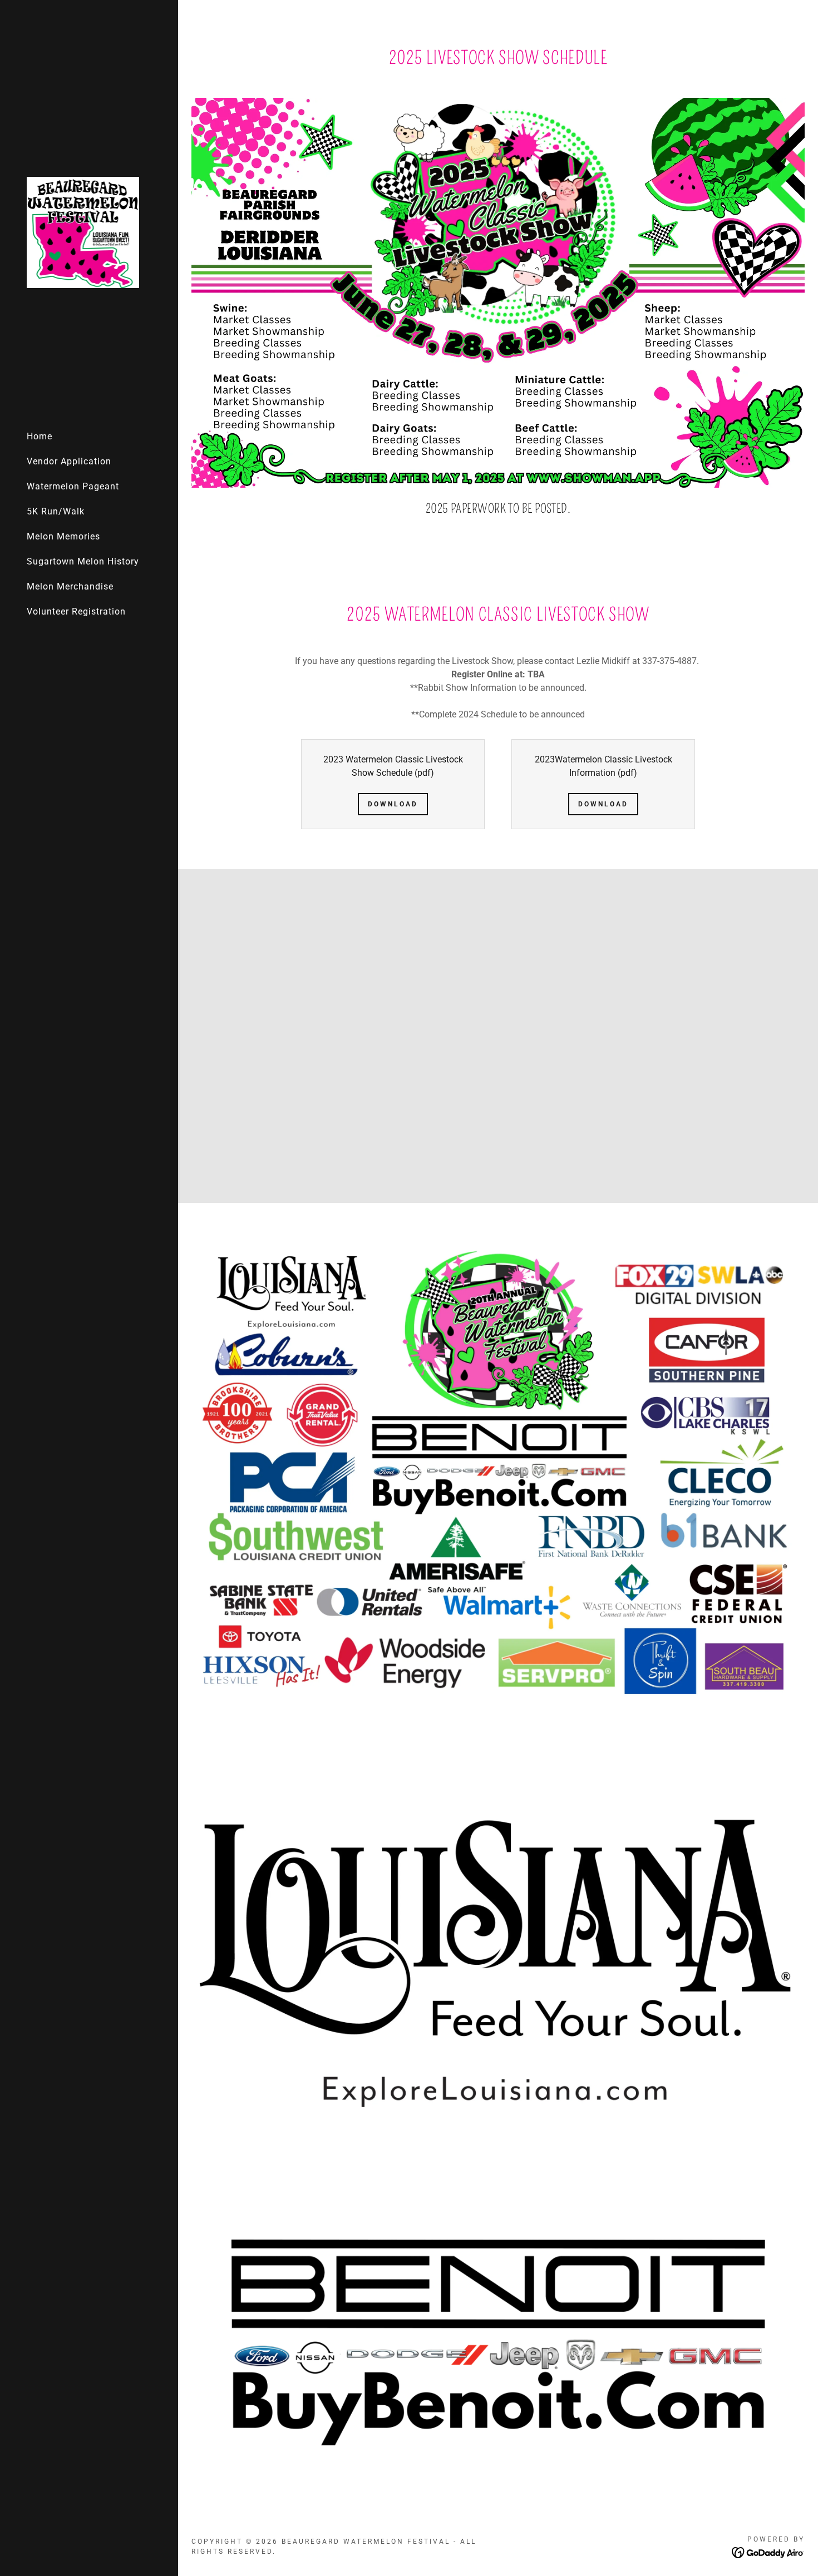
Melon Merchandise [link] (70, 586)
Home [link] (40, 436)
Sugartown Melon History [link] (83, 561)
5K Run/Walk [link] (56, 511)
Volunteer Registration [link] (76, 611)
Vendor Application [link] (69, 461)
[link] (83, 232)
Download (393, 804)
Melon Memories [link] (63, 536)
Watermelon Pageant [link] (73, 486)
